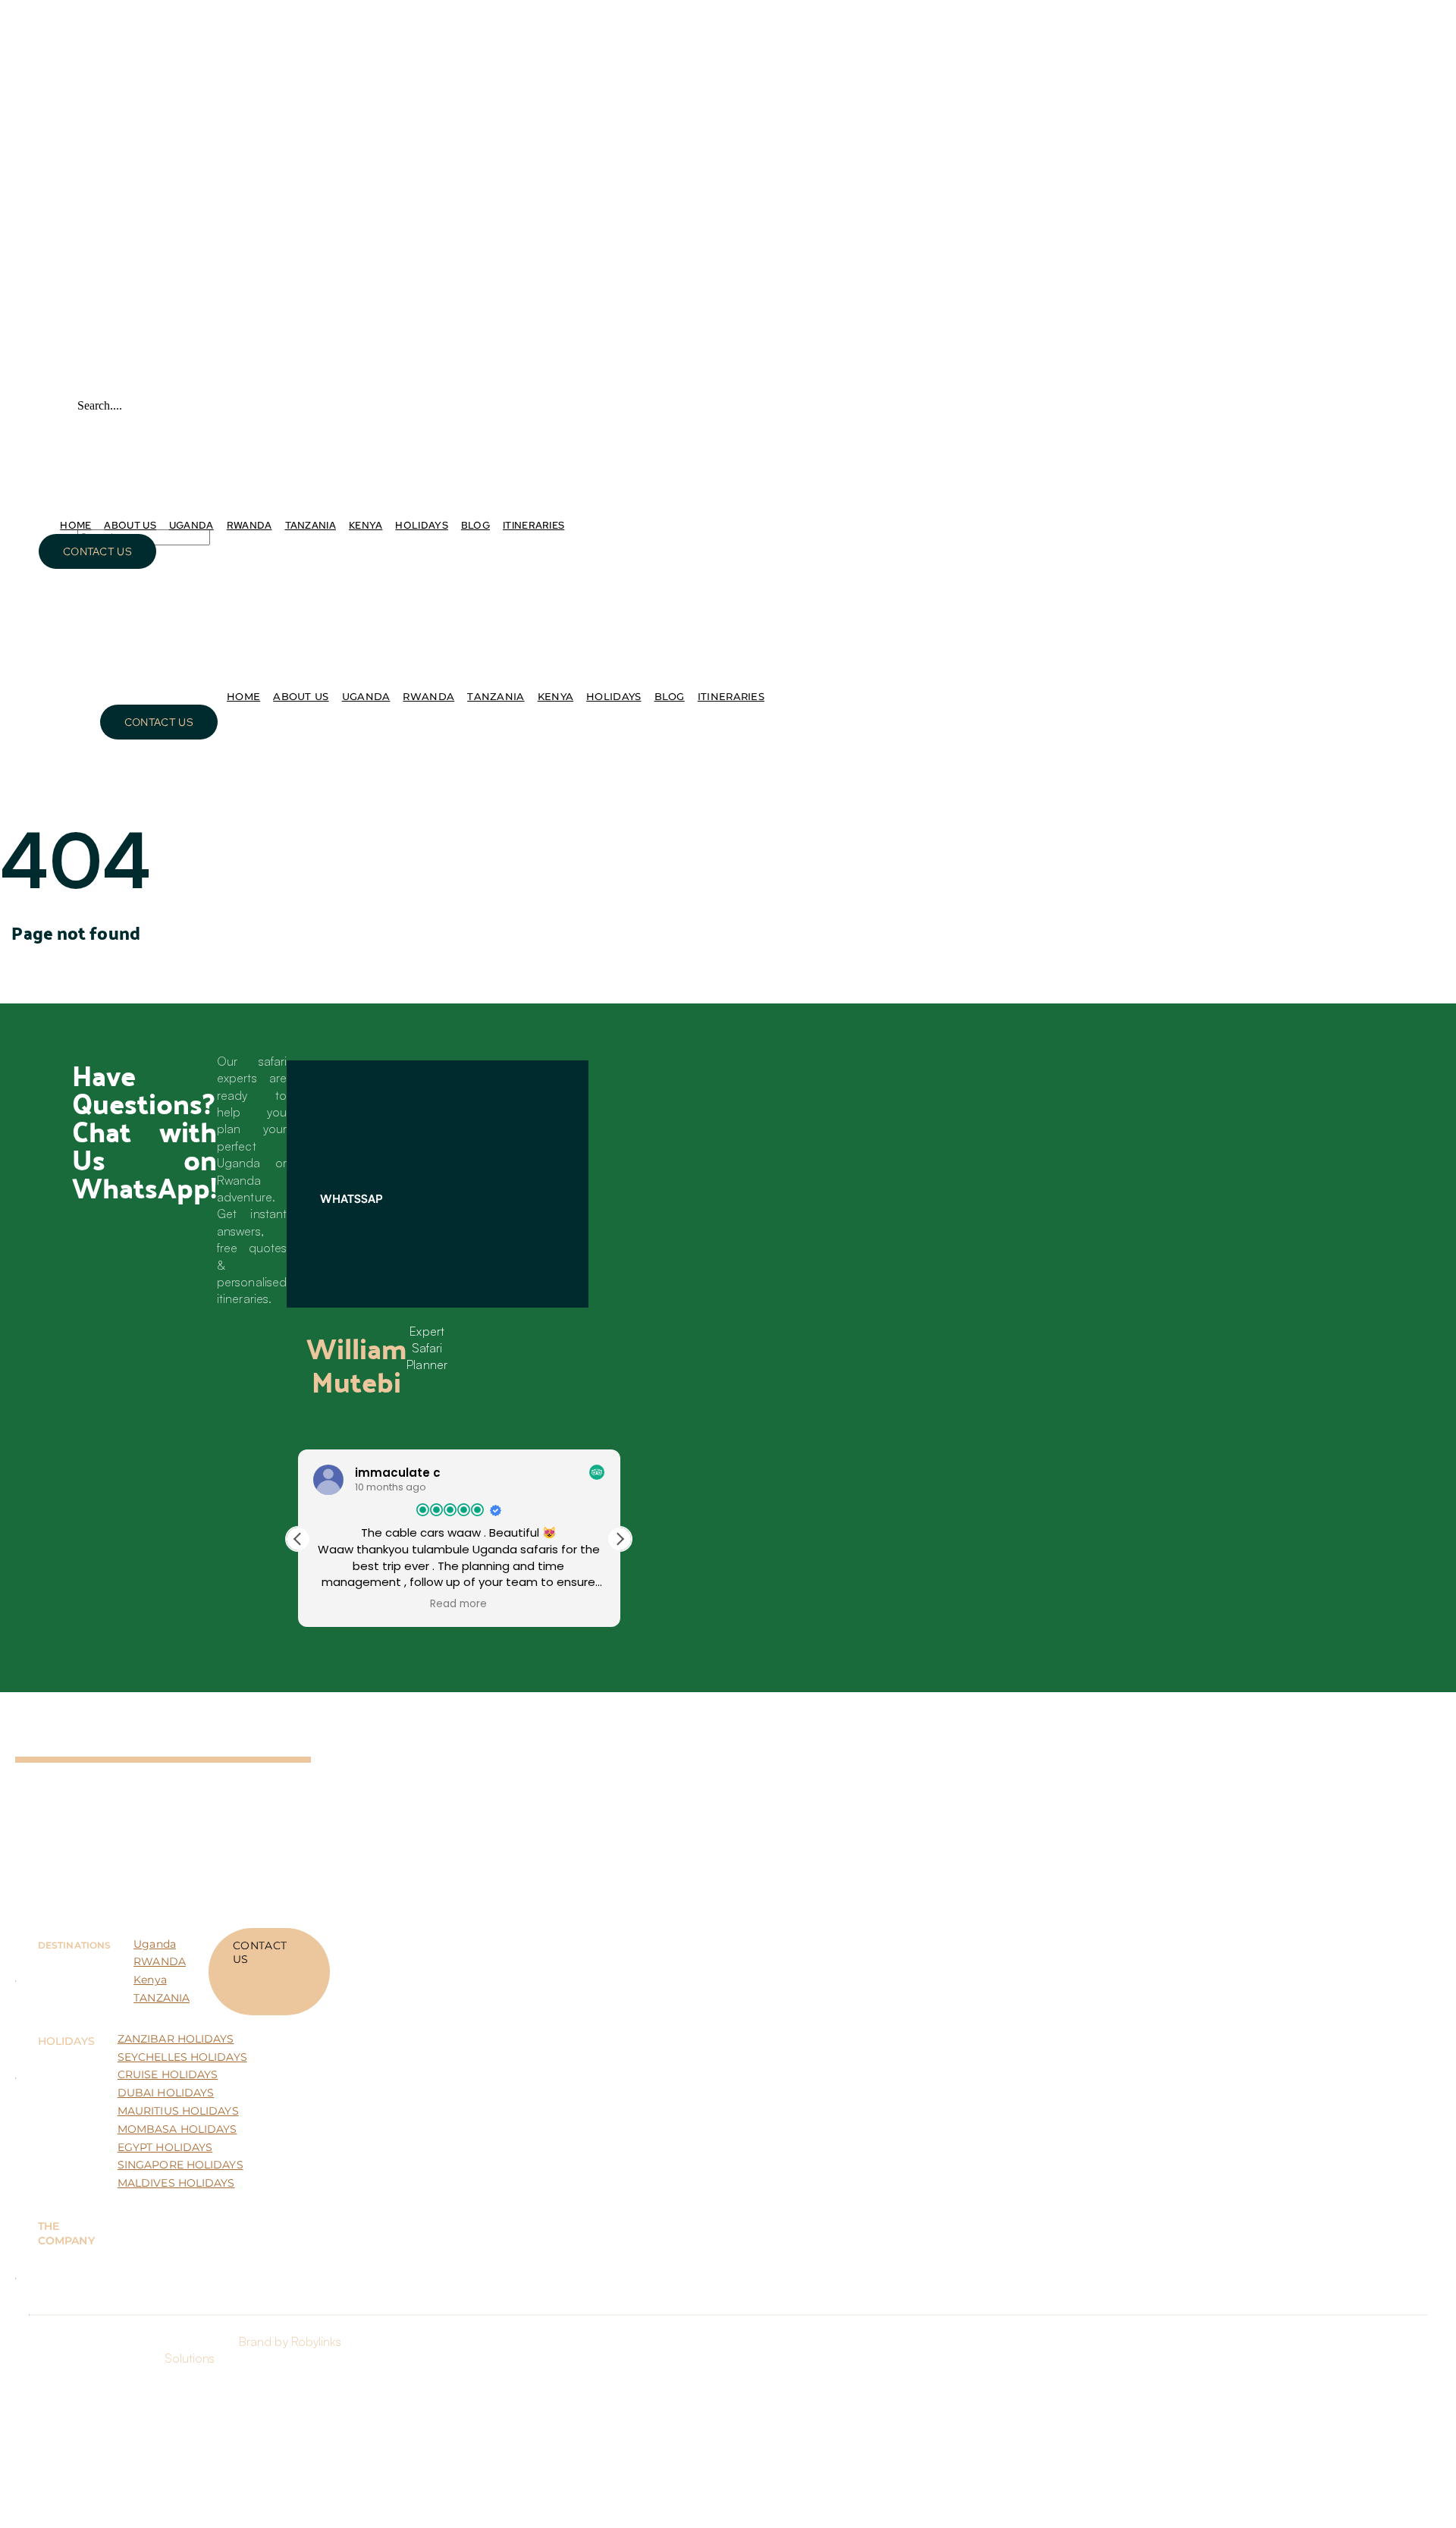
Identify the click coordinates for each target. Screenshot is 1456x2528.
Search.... (100, 405)
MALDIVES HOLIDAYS (176, 2183)
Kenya (150, 1980)
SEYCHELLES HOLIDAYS (182, 2057)
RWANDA (160, 1961)
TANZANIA (162, 1998)
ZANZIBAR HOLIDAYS (176, 2039)
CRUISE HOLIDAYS (168, 2074)
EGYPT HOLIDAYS (165, 2147)
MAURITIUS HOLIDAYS (178, 2111)
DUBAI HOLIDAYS (166, 2093)
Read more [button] (458, 1604)
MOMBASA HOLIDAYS (177, 2129)
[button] (620, 1539)
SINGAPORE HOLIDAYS (180, 2165)
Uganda (155, 1944)
